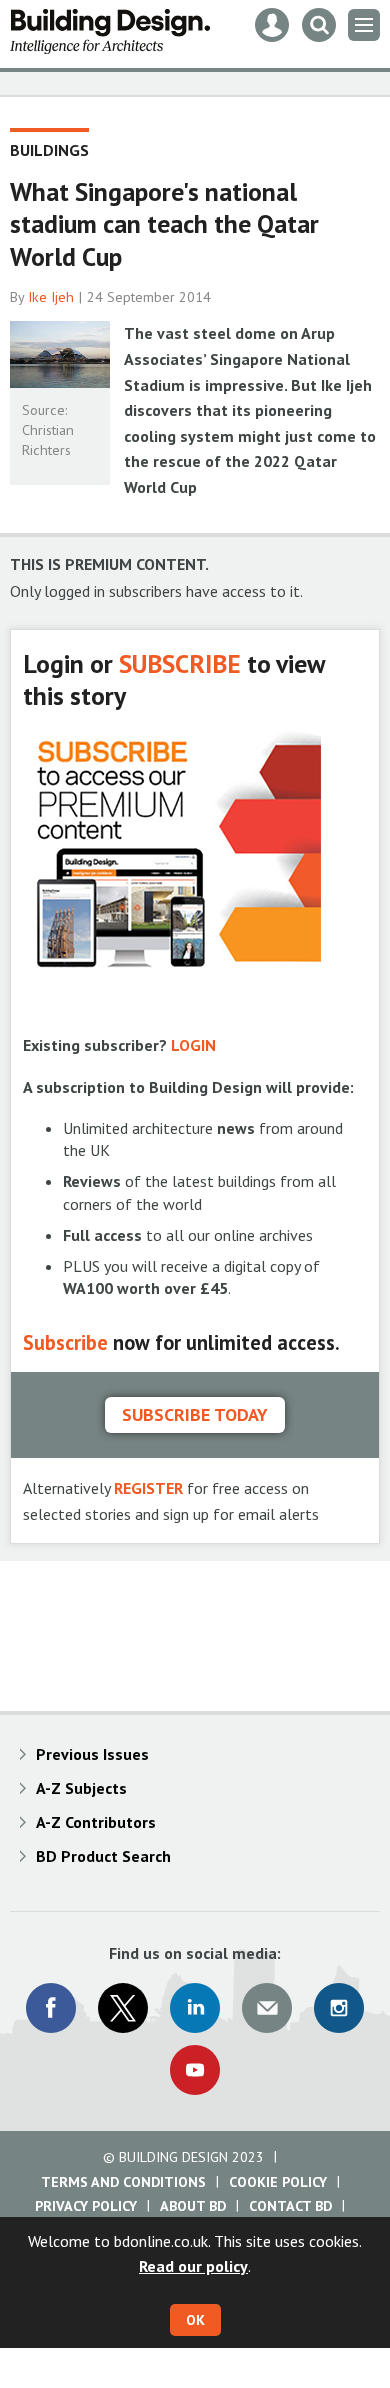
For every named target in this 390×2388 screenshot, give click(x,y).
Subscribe (65, 1342)
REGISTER (148, 1488)
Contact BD (290, 2206)
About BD (193, 2206)
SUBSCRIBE (180, 663)
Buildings (49, 150)
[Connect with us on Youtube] (195, 2070)
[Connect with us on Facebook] (51, 2008)
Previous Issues (92, 1754)
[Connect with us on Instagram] (339, 2008)
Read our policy (193, 2266)
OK (195, 2320)
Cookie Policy (278, 2182)
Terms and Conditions (123, 2182)
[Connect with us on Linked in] (195, 2008)
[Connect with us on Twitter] (123, 2008)
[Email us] (267, 2008)
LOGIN (193, 1045)
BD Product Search (103, 1856)
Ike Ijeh (51, 297)
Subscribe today (195, 1414)
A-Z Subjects (81, 1788)
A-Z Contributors (96, 1822)
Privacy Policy (86, 2206)
